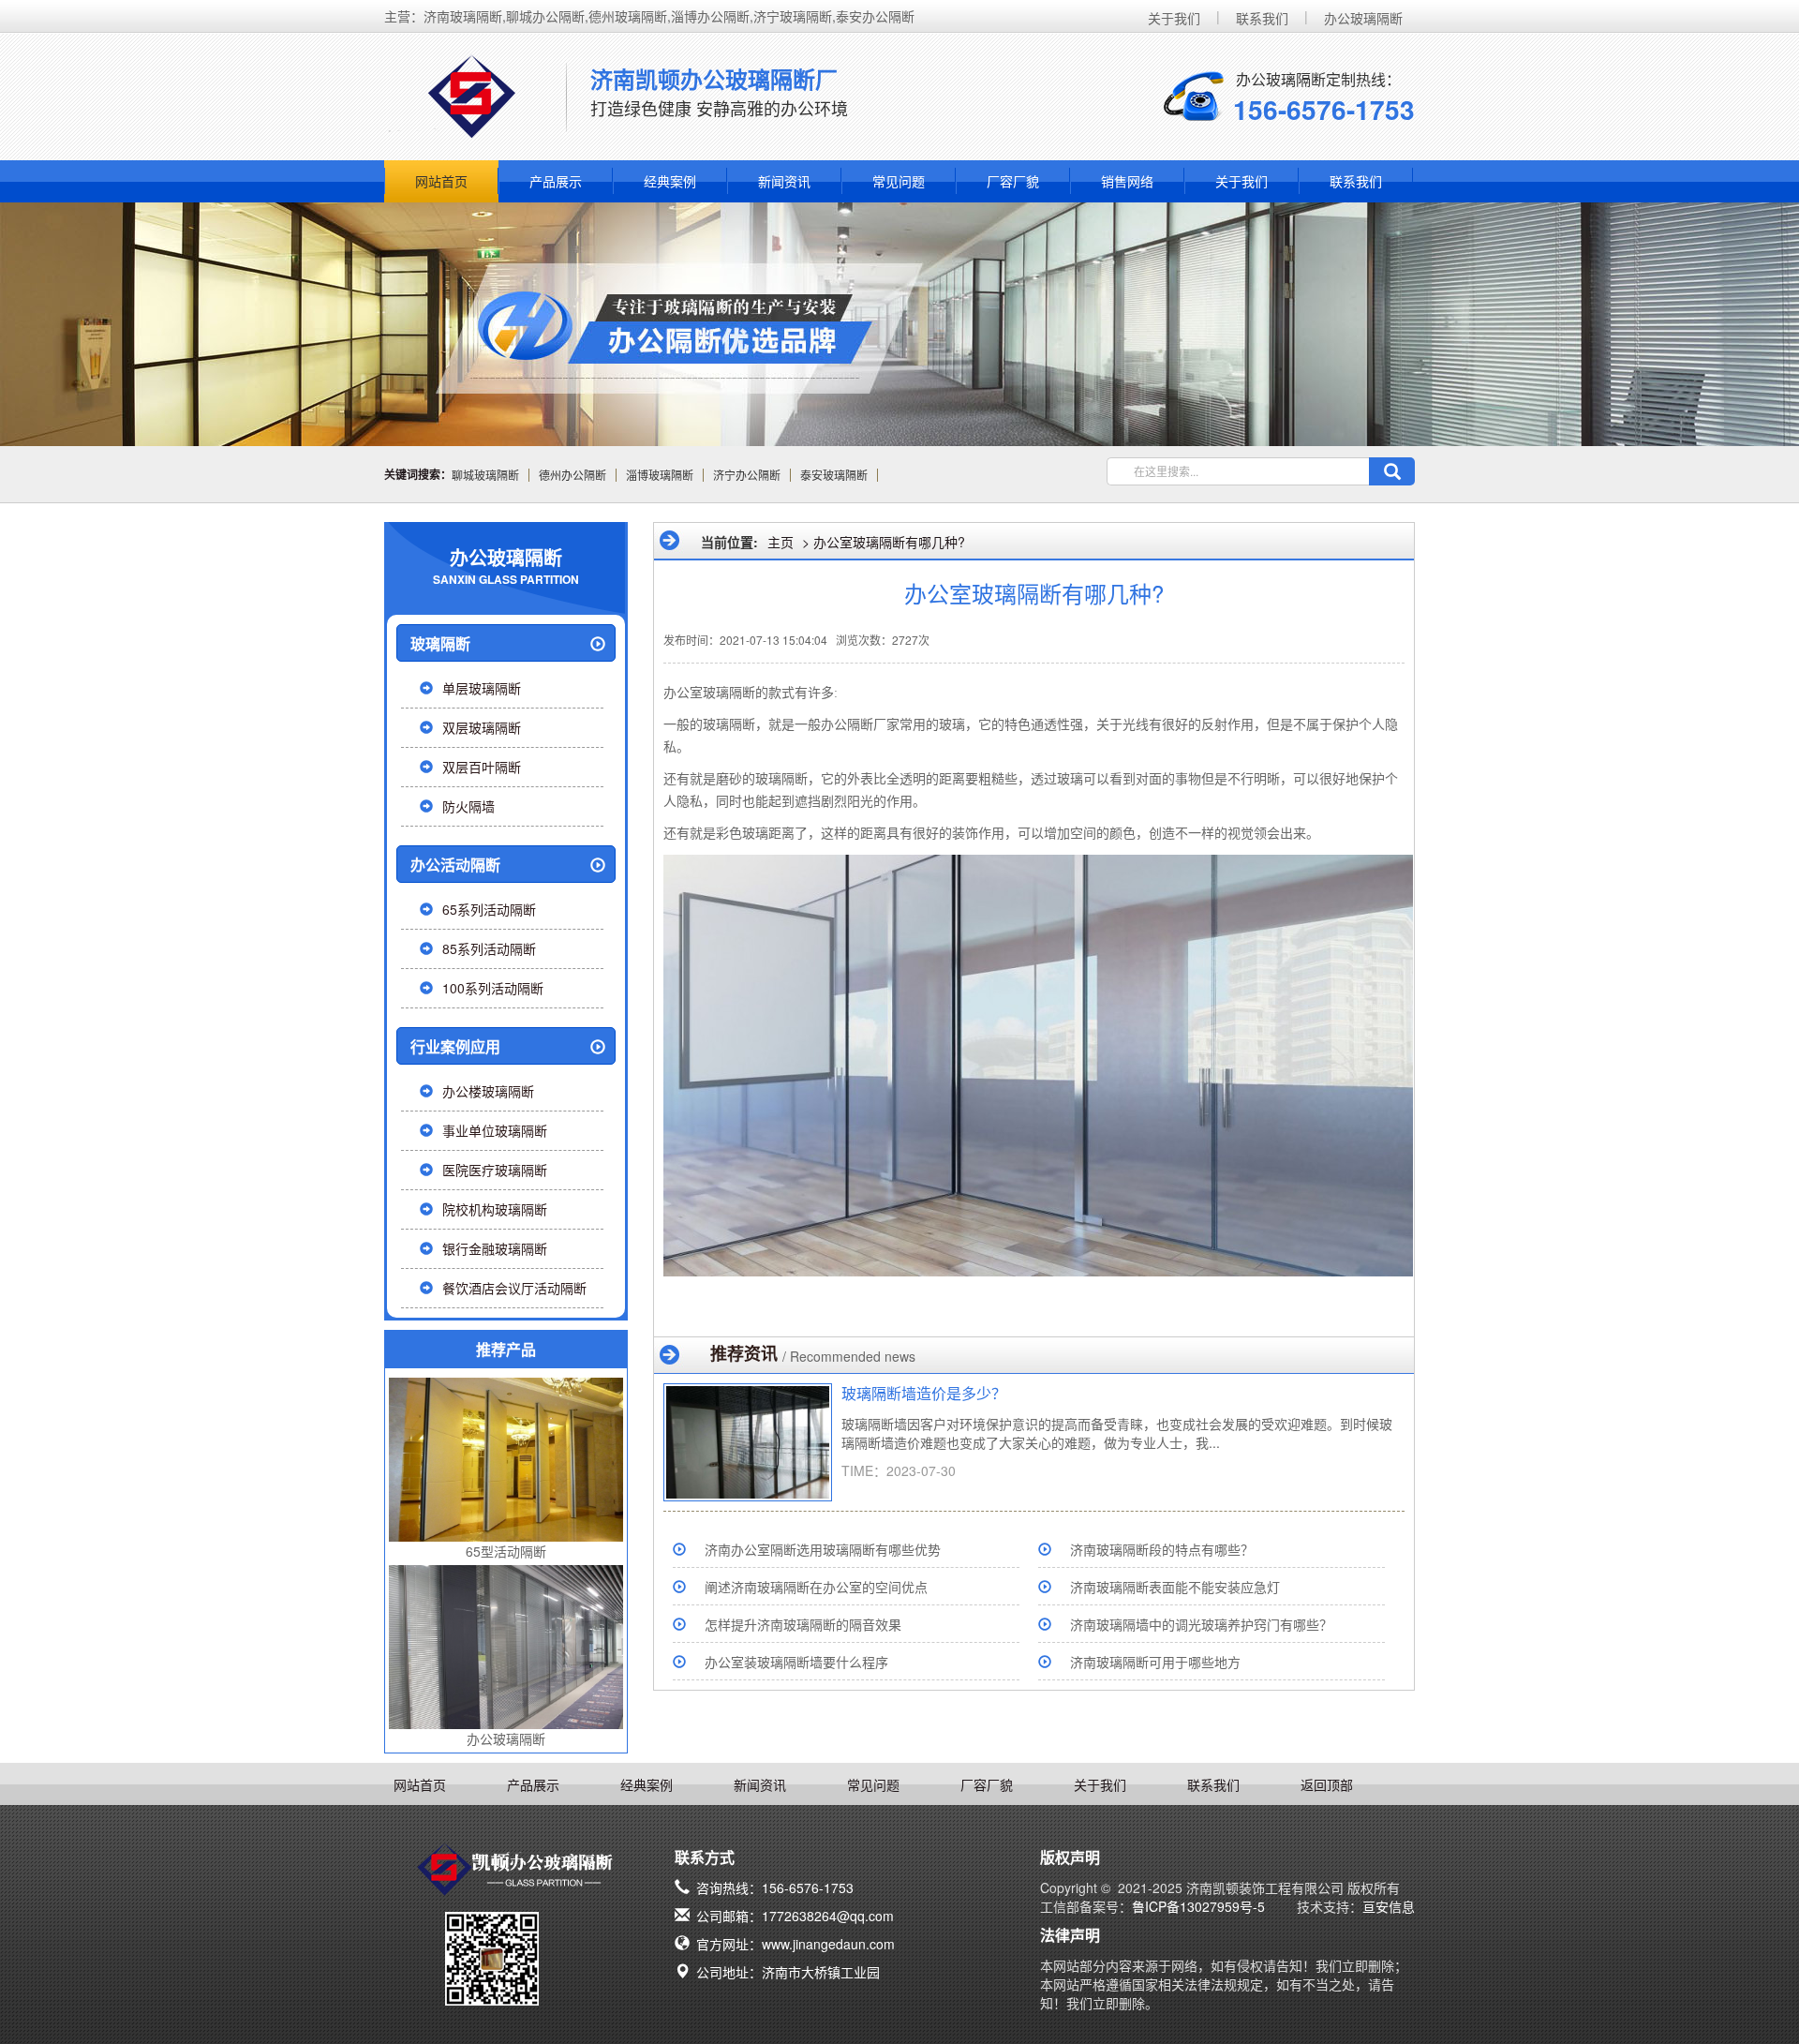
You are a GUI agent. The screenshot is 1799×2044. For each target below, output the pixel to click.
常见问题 (899, 181)
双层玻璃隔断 (482, 727)
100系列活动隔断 (493, 988)
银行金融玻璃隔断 (495, 1248)
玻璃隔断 (440, 643)
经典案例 (670, 181)
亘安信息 (1389, 1906)
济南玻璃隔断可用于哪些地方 (1155, 1662)
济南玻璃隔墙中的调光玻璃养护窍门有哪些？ (1201, 1624)
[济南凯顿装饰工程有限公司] (472, 100)
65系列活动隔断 (489, 909)
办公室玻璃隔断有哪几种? (889, 542)
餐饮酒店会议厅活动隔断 (514, 1288)
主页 (781, 542)
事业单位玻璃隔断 (495, 1130)
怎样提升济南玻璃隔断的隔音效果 (803, 1624)
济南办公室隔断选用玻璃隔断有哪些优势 (823, 1549)
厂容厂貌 (1013, 181)
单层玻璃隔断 (482, 688)
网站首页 (441, 181)
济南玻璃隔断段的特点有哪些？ (1162, 1549)
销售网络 (1127, 181)
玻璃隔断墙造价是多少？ (924, 1393)
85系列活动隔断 (489, 948)
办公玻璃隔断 (1363, 18)
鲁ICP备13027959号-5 (1198, 1906)
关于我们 (1174, 18)
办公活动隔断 (455, 865)
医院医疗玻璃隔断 (495, 1170)
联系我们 (1262, 18)
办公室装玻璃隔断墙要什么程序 (796, 1662)
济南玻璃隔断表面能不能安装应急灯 (1175, 1587)
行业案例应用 (455, 1046)
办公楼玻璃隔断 (488, 1091)
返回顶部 (1327, 1784)
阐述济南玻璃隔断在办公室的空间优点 (816, 1587)
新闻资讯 (784, 181)
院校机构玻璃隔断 (495, 1209)
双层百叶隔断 (482, 767)
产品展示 (556, 181)
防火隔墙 (468, 806)
